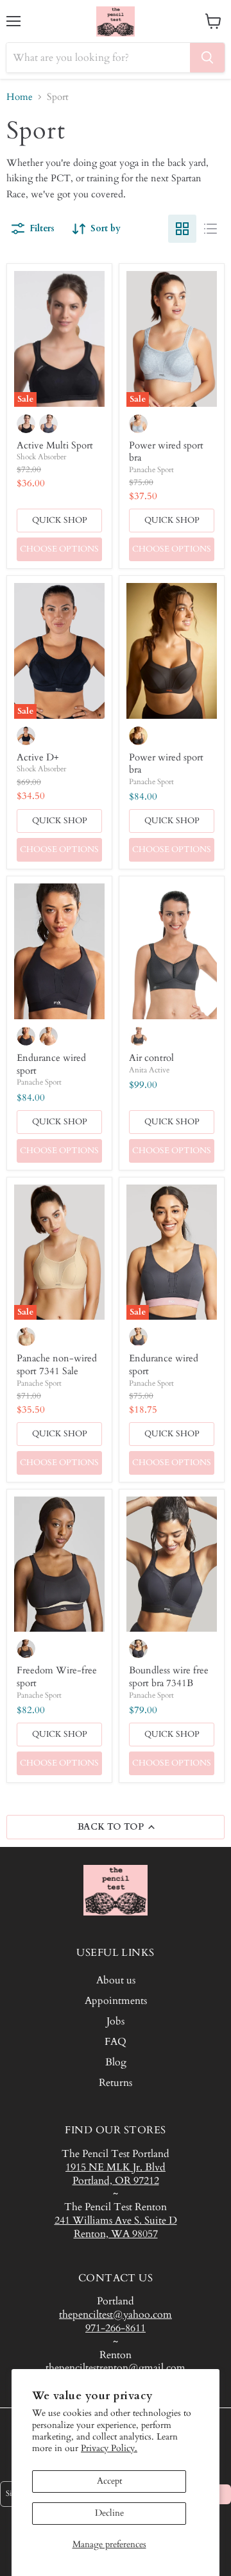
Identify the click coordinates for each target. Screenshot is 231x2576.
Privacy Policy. (109, 2448)
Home (20, 97)
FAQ (116, 2042)
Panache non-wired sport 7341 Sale (57, 1365)
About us (116, 1980)
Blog (116, 2062)
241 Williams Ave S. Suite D (116, 2220)
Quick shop (60, 520)
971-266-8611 (116, 2328)
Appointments (116, 2001)
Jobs (116, 2021)
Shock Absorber (41, 457)
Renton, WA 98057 (116, 2234)
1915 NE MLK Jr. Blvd (116, 2167)
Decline (109, 2513)
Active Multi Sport (55, 445)
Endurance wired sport (51, 1064)
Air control (151, 1058)
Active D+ (38, 757)
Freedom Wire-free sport (57, 1677)
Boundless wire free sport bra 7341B (169, 1677)
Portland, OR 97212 (116, 2181)
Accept (109, 2481)
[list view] (210, 229)
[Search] (207, 58)
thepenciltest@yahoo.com (116, 2315)
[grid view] (182, 229)
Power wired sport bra (166, 452)
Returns (116, 2083)
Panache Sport (151, 470)
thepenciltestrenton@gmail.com (116, 2368)
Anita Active (149, 1070)
